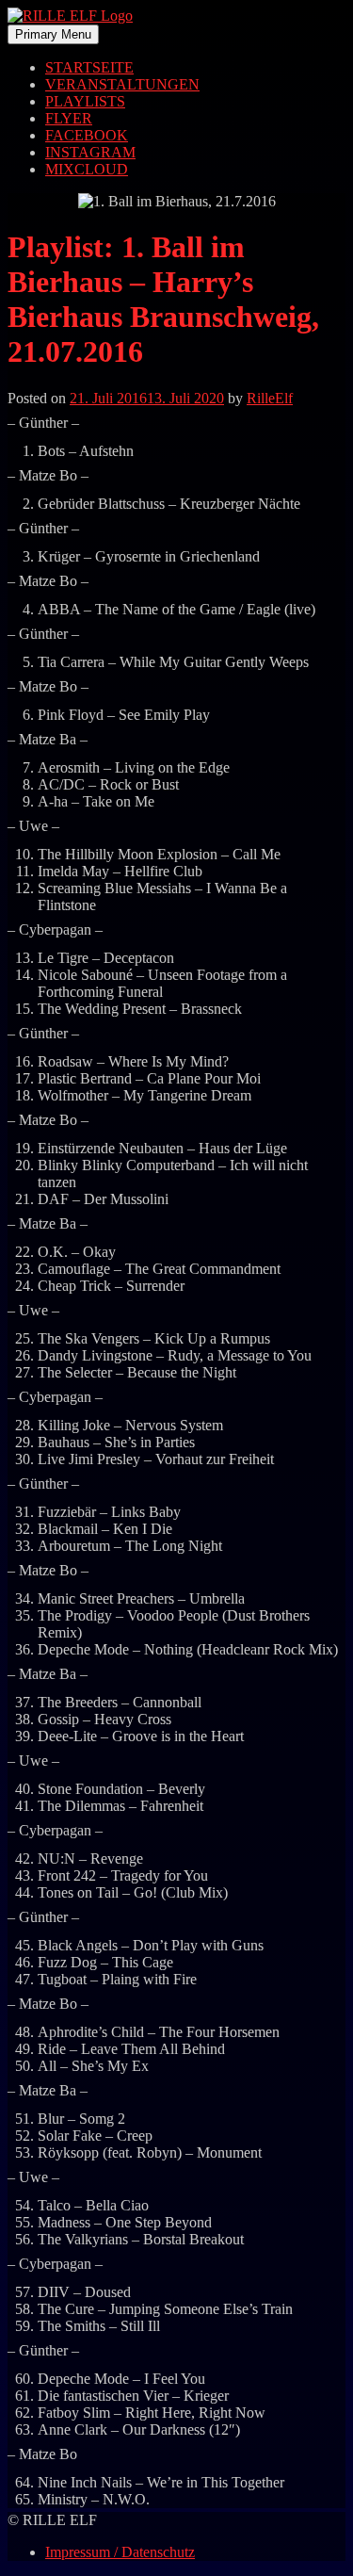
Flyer (69, 118)
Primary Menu (53, 34)
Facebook (87, 135)
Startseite (89, 67)
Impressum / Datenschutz (120, 2552)
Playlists (85, 101)
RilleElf (270, 398)
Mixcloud (87, 169)
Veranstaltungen (122, 84)
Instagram (90, 152)
